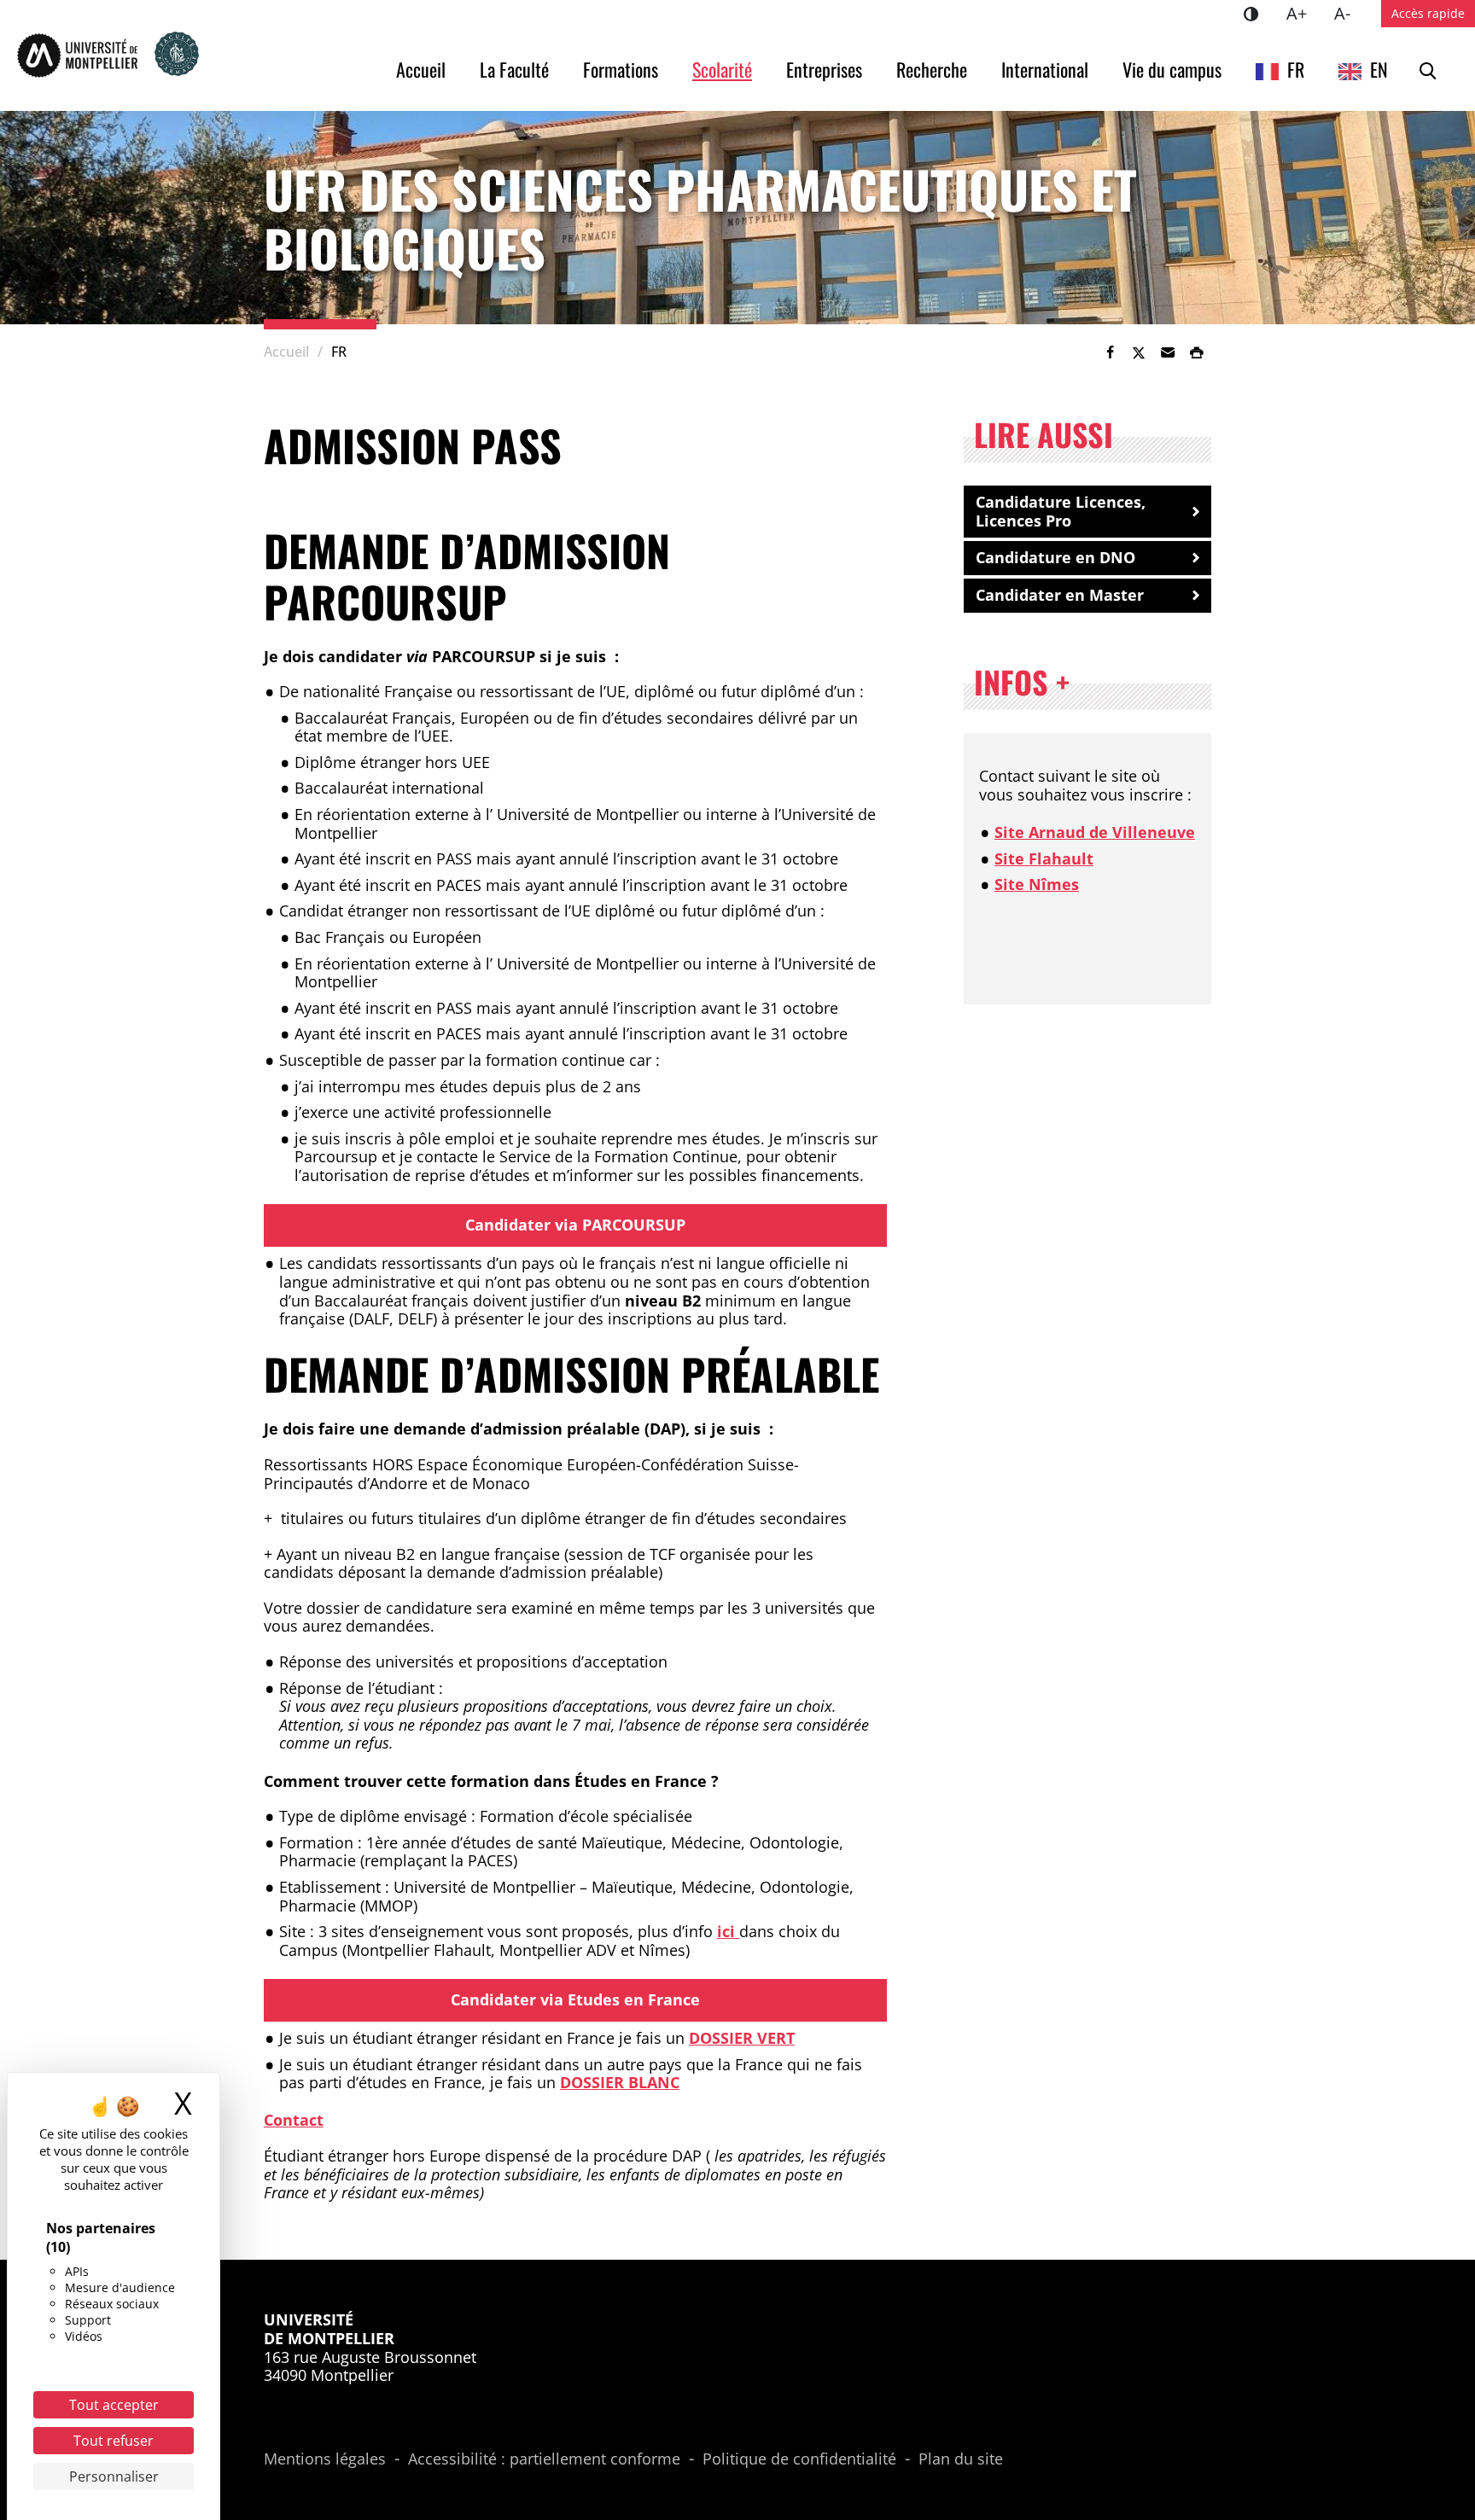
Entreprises (824, 69)
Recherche (932, 69)
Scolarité (722, 69)
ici (728, 1931)
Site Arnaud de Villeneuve (1095, 832)
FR (1296, 69)
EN (1379, 69)
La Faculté (514, 69)
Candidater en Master (1060, 595)
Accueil (421, 69)
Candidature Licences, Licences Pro (1061, 511)
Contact (294, 2120)
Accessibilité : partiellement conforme (544, 2459)
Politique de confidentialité (799, 2459)
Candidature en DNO (1055, 557)
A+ (1303, 13)
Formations (621, 69)
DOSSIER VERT (742, 2038)
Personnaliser (114, 2476)
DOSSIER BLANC (620, 2082)
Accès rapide (1428, 13)
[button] (1168, 352)
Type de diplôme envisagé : (379, 1817)
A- (1349, 13)
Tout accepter (114, 2405)
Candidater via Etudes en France (575, 1999)
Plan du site (961, 2459)
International (1045, 69)
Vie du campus (1172, 69)
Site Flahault (1044, 858)
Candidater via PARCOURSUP (575, 1225)
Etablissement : (336, 1888)
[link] (1110, 352)
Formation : (323, 1843)
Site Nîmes (1037, 884)
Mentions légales (325, 2459)
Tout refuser (114, 2441)
